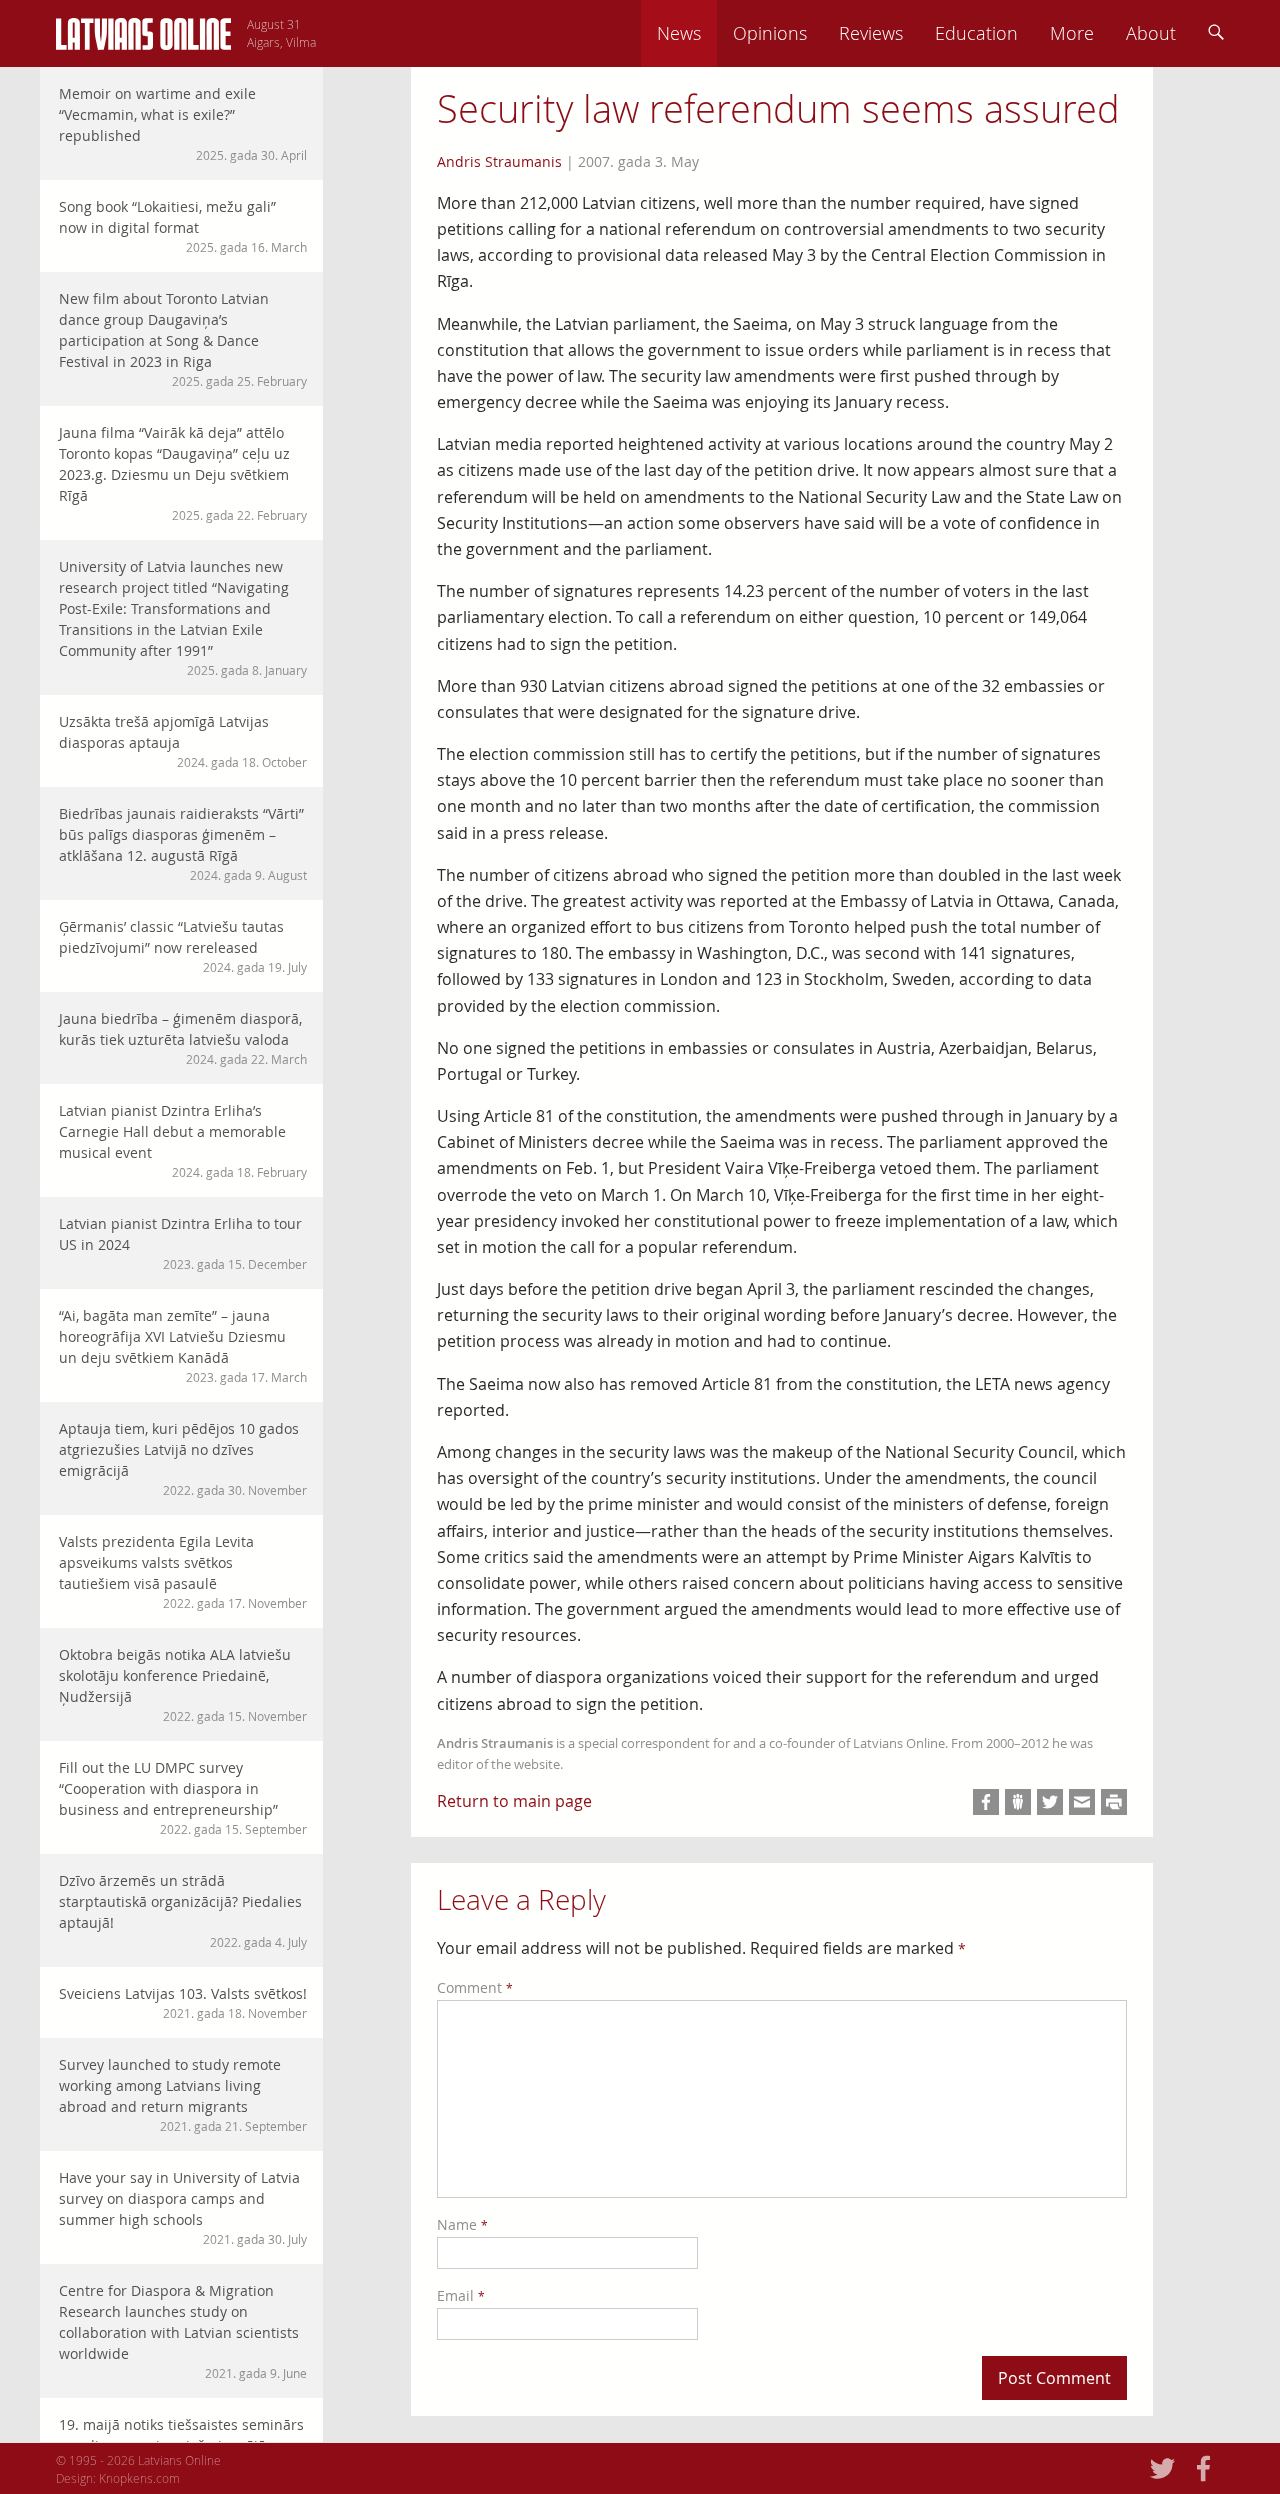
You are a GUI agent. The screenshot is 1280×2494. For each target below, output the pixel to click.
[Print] (1114, 1802)
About (1151, 33)
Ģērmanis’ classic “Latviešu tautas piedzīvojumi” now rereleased (183, 946)
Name (462, 2224)
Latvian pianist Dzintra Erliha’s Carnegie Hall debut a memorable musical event (183, 1140)
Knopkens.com (139, 2478)
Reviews (871, 33)
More (1072, 33)
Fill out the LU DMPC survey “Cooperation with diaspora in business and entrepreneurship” (183, 1797)
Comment (475, 1987)
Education (976, 33)
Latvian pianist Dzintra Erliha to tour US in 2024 (183, 1243)
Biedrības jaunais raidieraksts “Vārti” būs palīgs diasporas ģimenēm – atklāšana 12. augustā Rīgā (183, 843)
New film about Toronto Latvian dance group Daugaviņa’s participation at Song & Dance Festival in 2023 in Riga (183, 339)
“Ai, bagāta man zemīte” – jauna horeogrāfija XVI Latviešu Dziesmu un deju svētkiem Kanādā (183, 1345)
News (679, 33)
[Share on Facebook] (986, 1802)
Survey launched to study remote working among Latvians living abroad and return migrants (183, 2094)
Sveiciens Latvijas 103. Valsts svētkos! (183, 2002)
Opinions (770, 33)
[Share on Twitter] (1050, 1802)
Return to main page (514, 1801)
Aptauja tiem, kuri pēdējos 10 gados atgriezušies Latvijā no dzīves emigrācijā (183, 1458)
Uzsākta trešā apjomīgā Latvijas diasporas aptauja (183, 741)
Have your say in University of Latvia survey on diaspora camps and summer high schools (183, 2207)
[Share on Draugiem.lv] (1018, 1802)
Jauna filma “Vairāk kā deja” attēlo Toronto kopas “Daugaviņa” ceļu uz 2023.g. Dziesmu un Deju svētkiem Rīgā (183, 473)
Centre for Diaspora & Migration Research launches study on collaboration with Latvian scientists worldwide (183, 2331)
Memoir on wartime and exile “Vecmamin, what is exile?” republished (183, 123)
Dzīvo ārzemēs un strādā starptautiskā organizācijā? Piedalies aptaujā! (183, 1910)
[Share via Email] (1082, 1802)
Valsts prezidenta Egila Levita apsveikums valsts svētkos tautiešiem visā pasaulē (183, 1571)
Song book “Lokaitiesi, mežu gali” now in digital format (183, 226)
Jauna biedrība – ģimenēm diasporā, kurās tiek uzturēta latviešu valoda (183, 1038)
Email (461, 2295)
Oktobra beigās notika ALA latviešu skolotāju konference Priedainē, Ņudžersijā (183, 1684)
